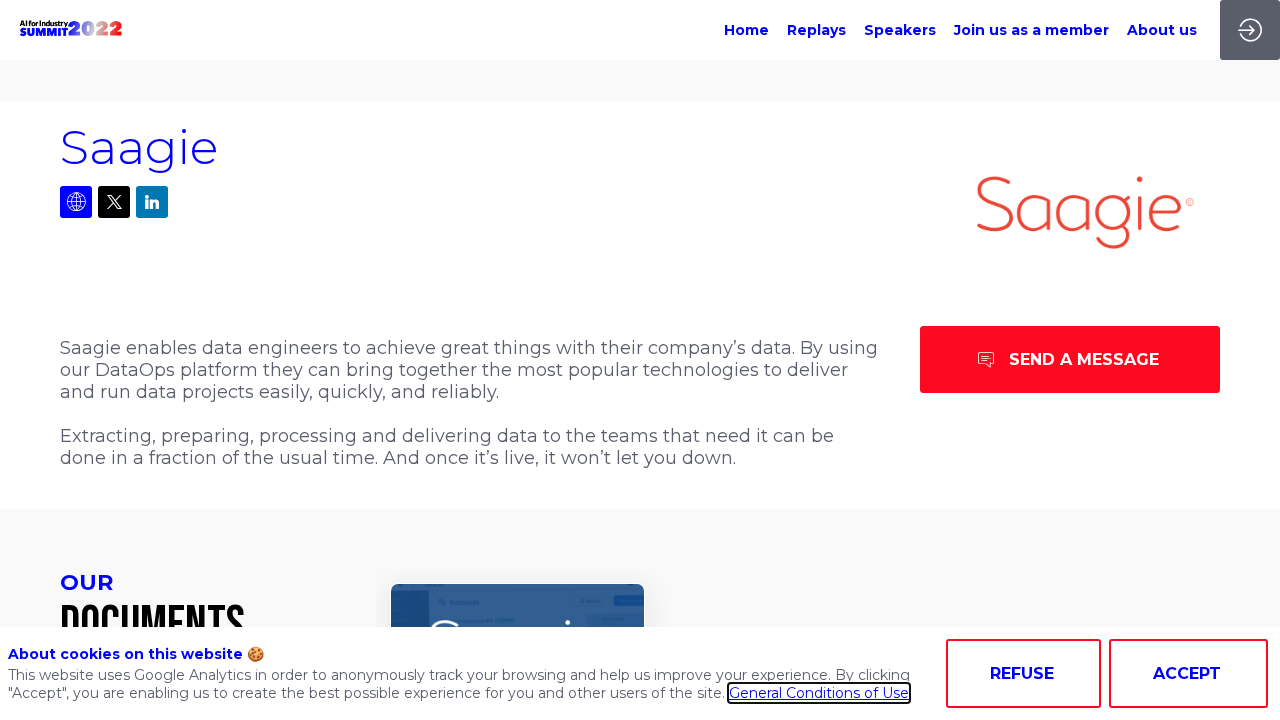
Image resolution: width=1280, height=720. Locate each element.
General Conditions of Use (819, 693)
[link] (746, 30)
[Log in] (1250, 30)
